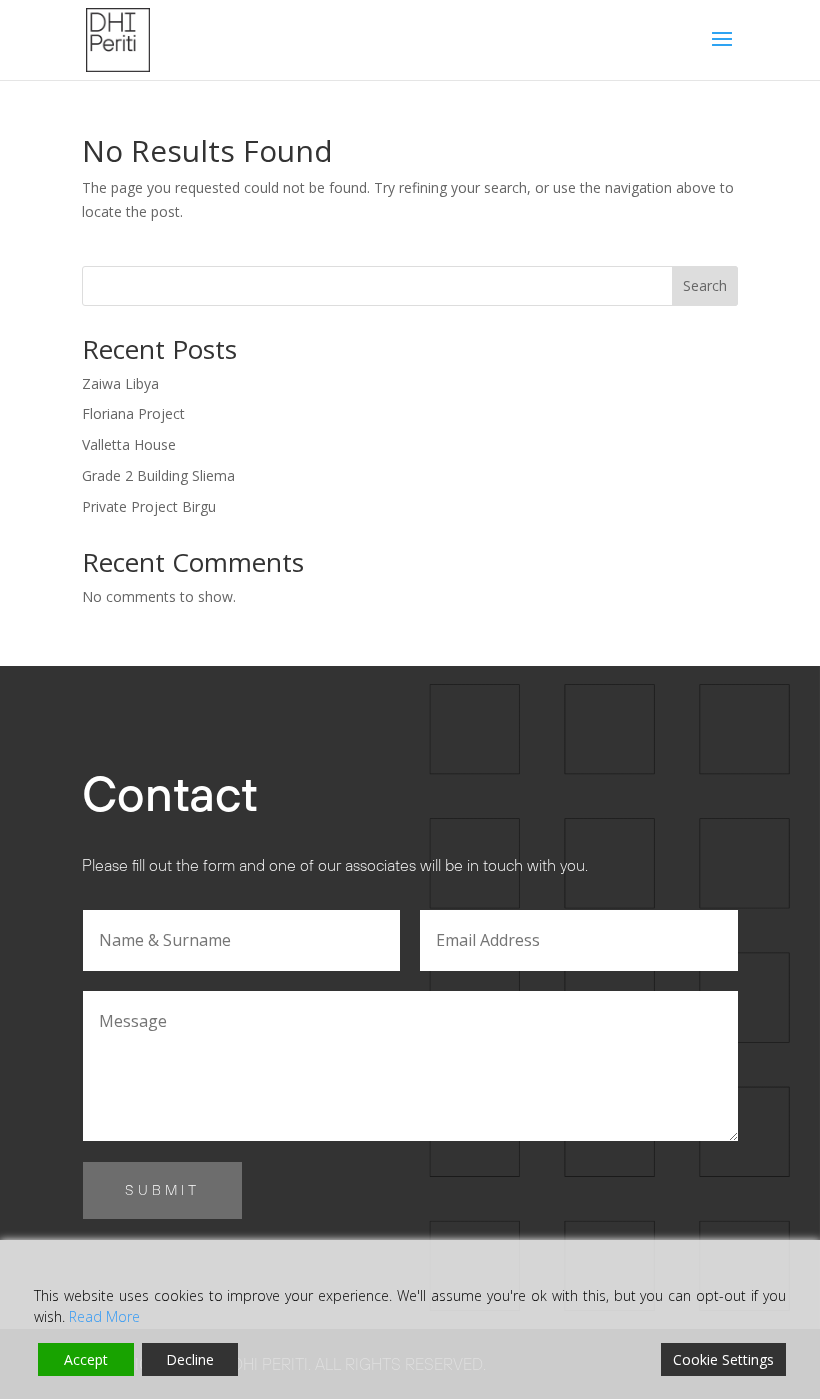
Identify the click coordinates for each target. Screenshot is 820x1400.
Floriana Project (133, 413)
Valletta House (129, 444)
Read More (104, 1316)
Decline (190, 1359)
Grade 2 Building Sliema (158, 475)
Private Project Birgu (149, 506)
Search (705, 285)
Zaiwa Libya (120, 383)
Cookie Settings (723, 1359)
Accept (86, 1359)
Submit (162, 1190)
